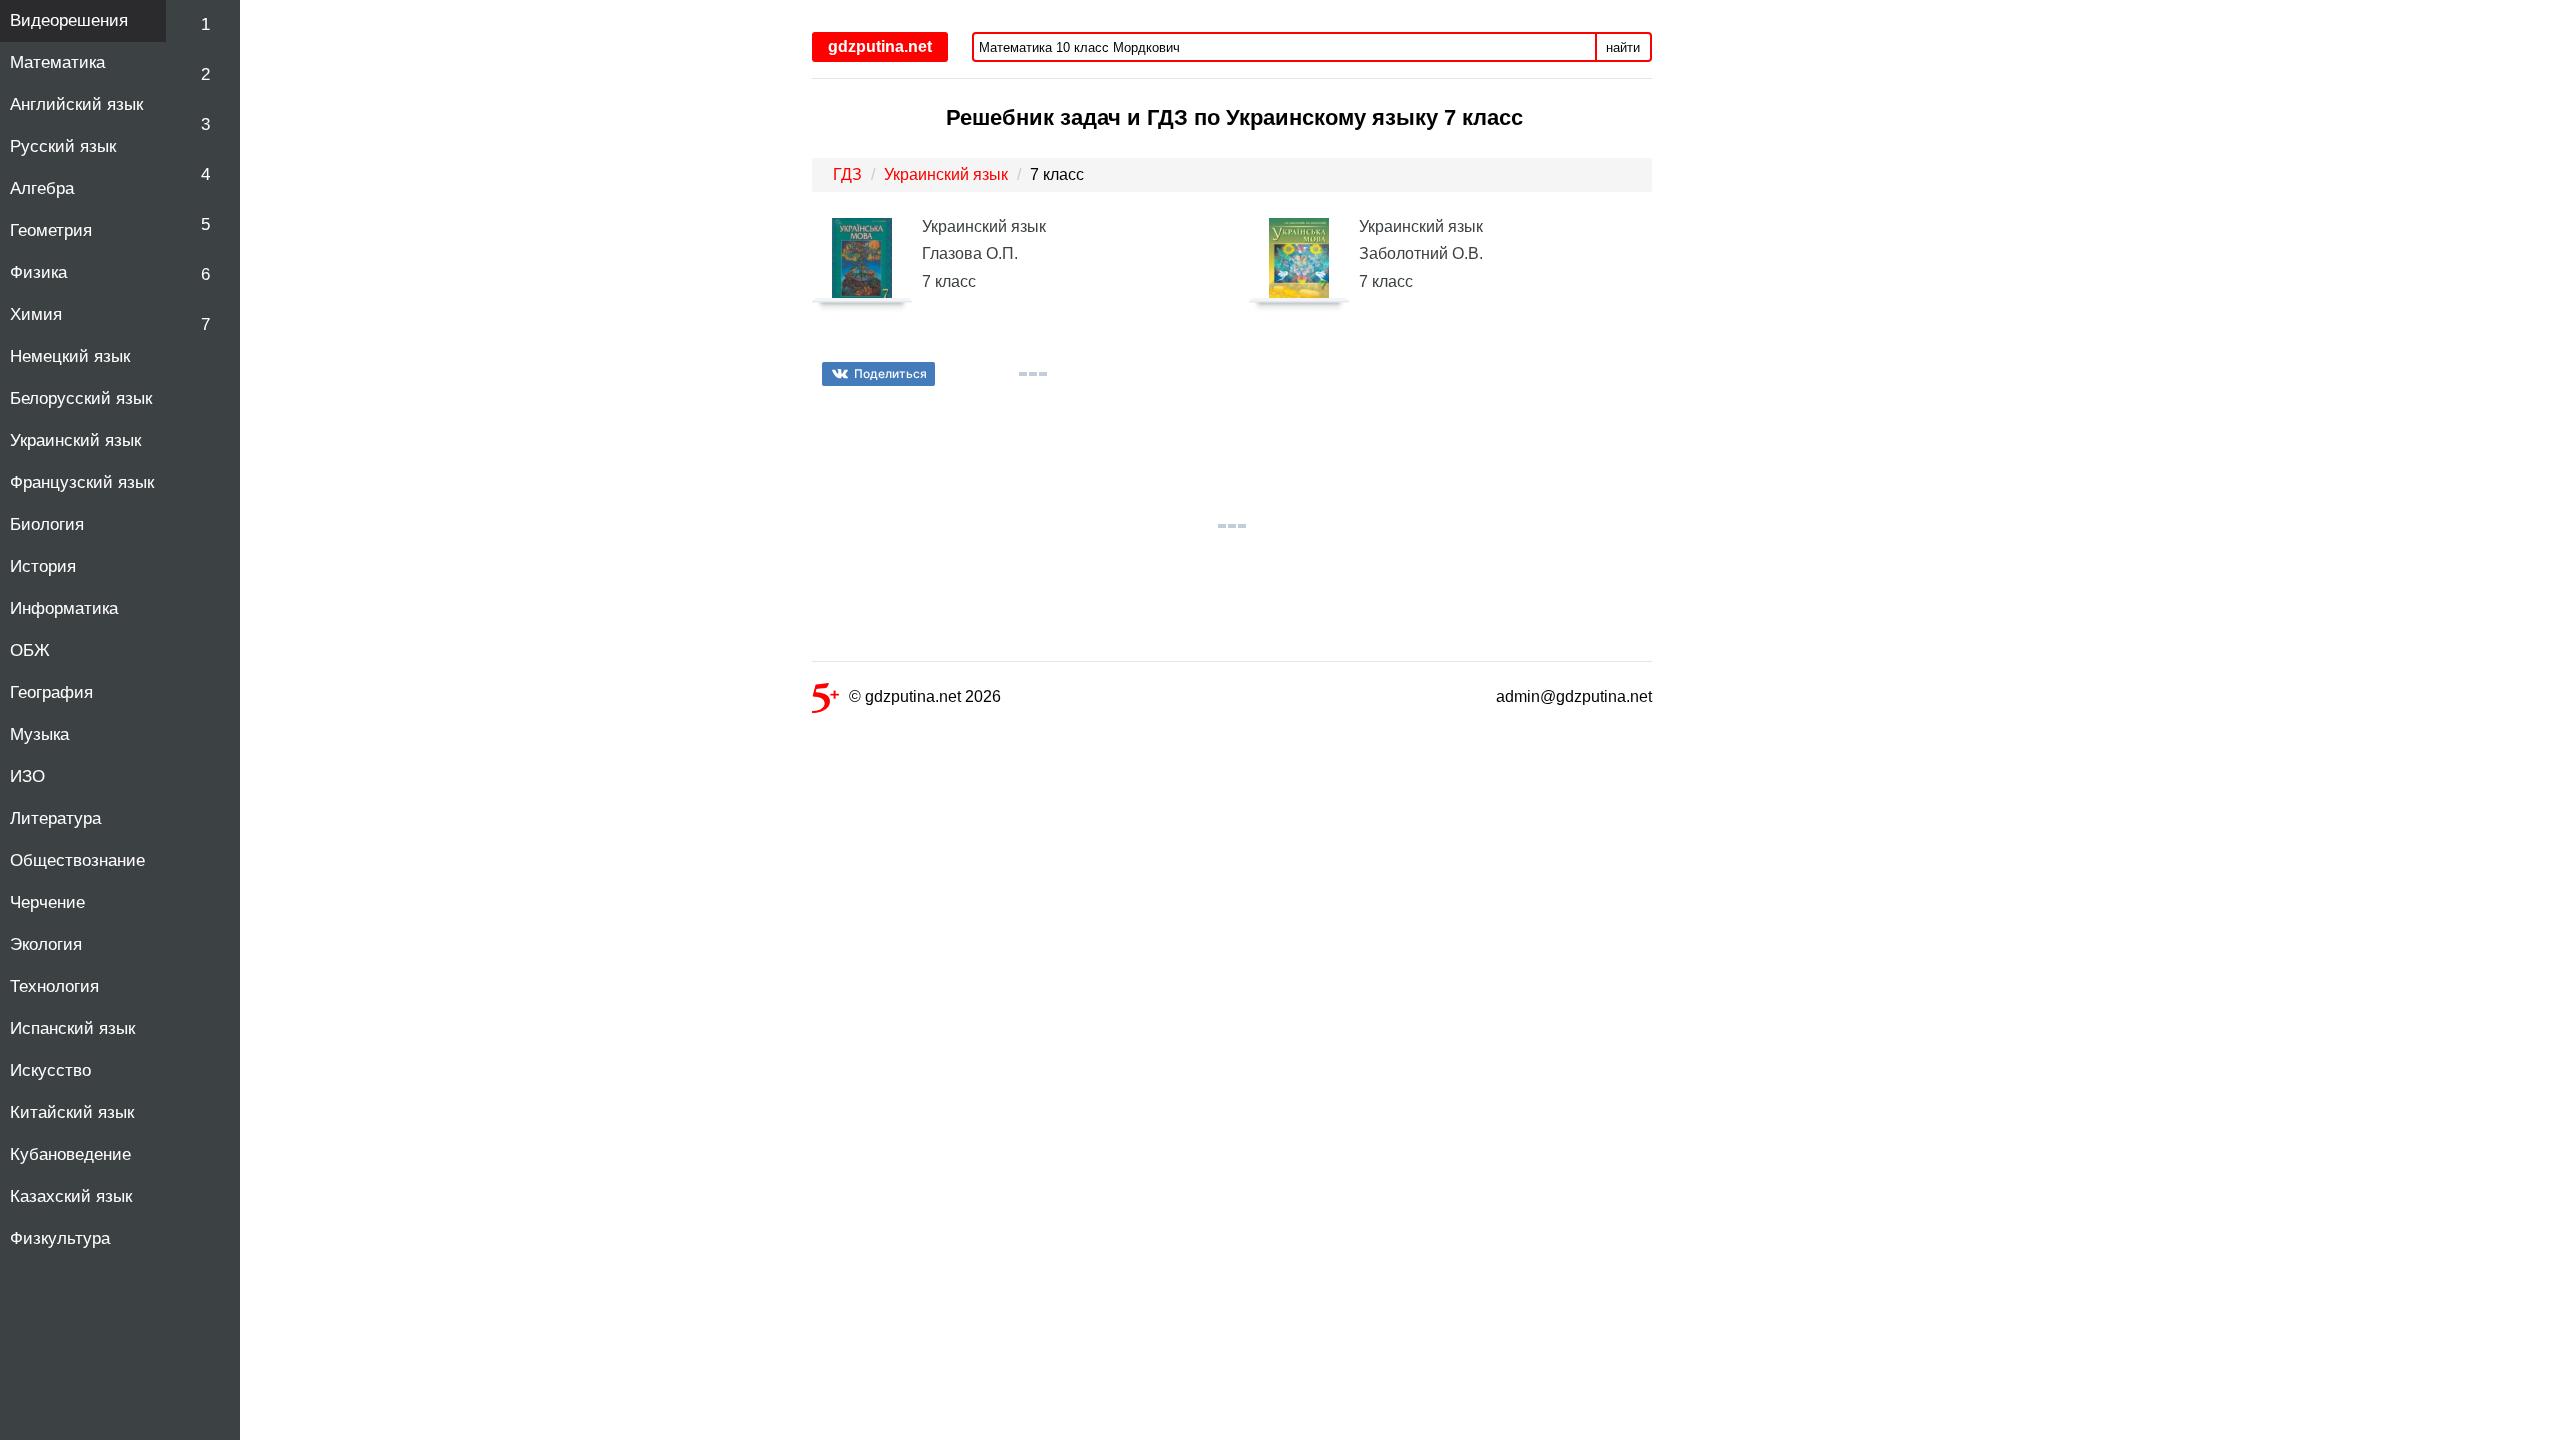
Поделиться (890, 373)
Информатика (64, 608)
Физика (38, 272)
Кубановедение (70, 1154)
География (51, 692)
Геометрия (51, 230)
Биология (47, 524)
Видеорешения (69, 20)
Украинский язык (75, 440)
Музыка (39, 734)
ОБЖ (30, 650)
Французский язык (82, 482)
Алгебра (42, 188)
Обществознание (77, 860)
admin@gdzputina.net (1574, 696)
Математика (57, 62)
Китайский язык (72, 1112)
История (43, 566)
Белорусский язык (81, 398)
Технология (54, 986)
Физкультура (60, 1238)
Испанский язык (72, 1028)
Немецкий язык (70, 356)
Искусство (50, 1070)
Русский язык (63, 146)
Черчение (47, 902)
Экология (46, 944)
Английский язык (76, 104)
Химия (36, 314)
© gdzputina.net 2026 (925, 696)
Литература (55, 818)
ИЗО (27, 776)
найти (1623, 47)
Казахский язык (71, 1196)
